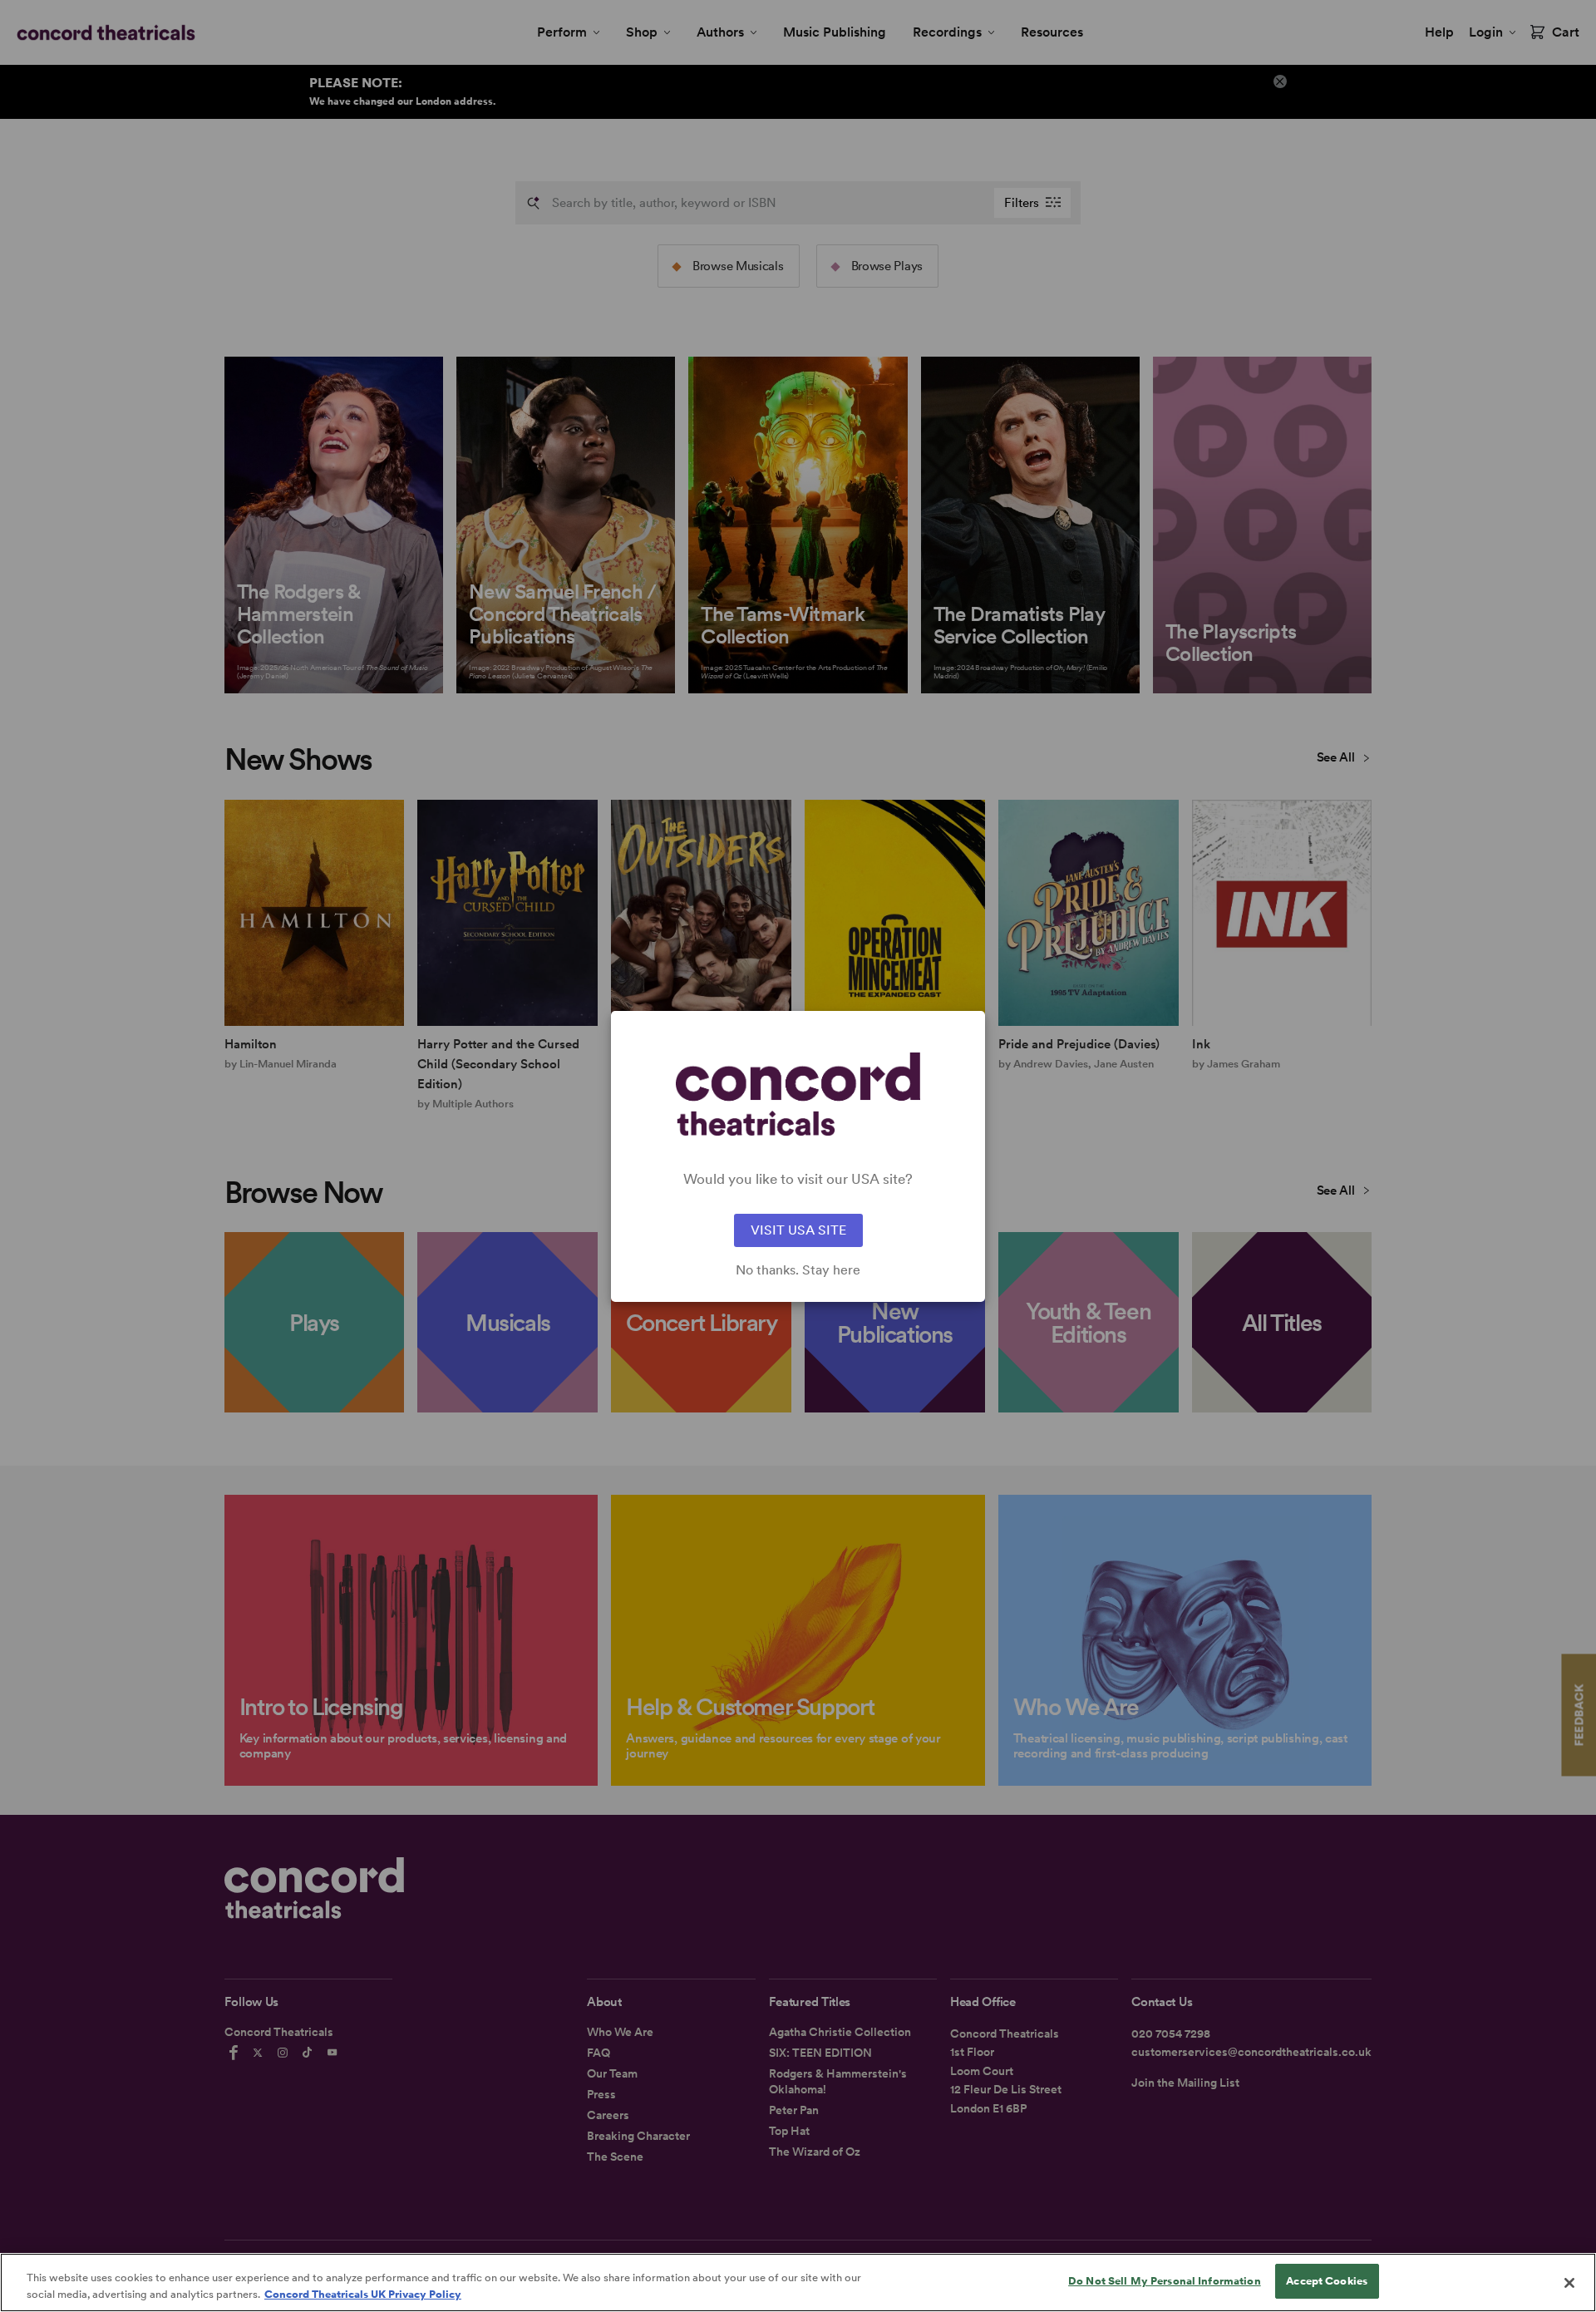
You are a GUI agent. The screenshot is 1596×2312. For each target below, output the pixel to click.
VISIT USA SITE (798, 1230)
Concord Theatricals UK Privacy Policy (363, 2294)
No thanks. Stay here (798, 1270)
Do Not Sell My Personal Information (1165, 2281)
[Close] (1569, 2283)
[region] (798, 2282)
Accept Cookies (1327, 2281)
